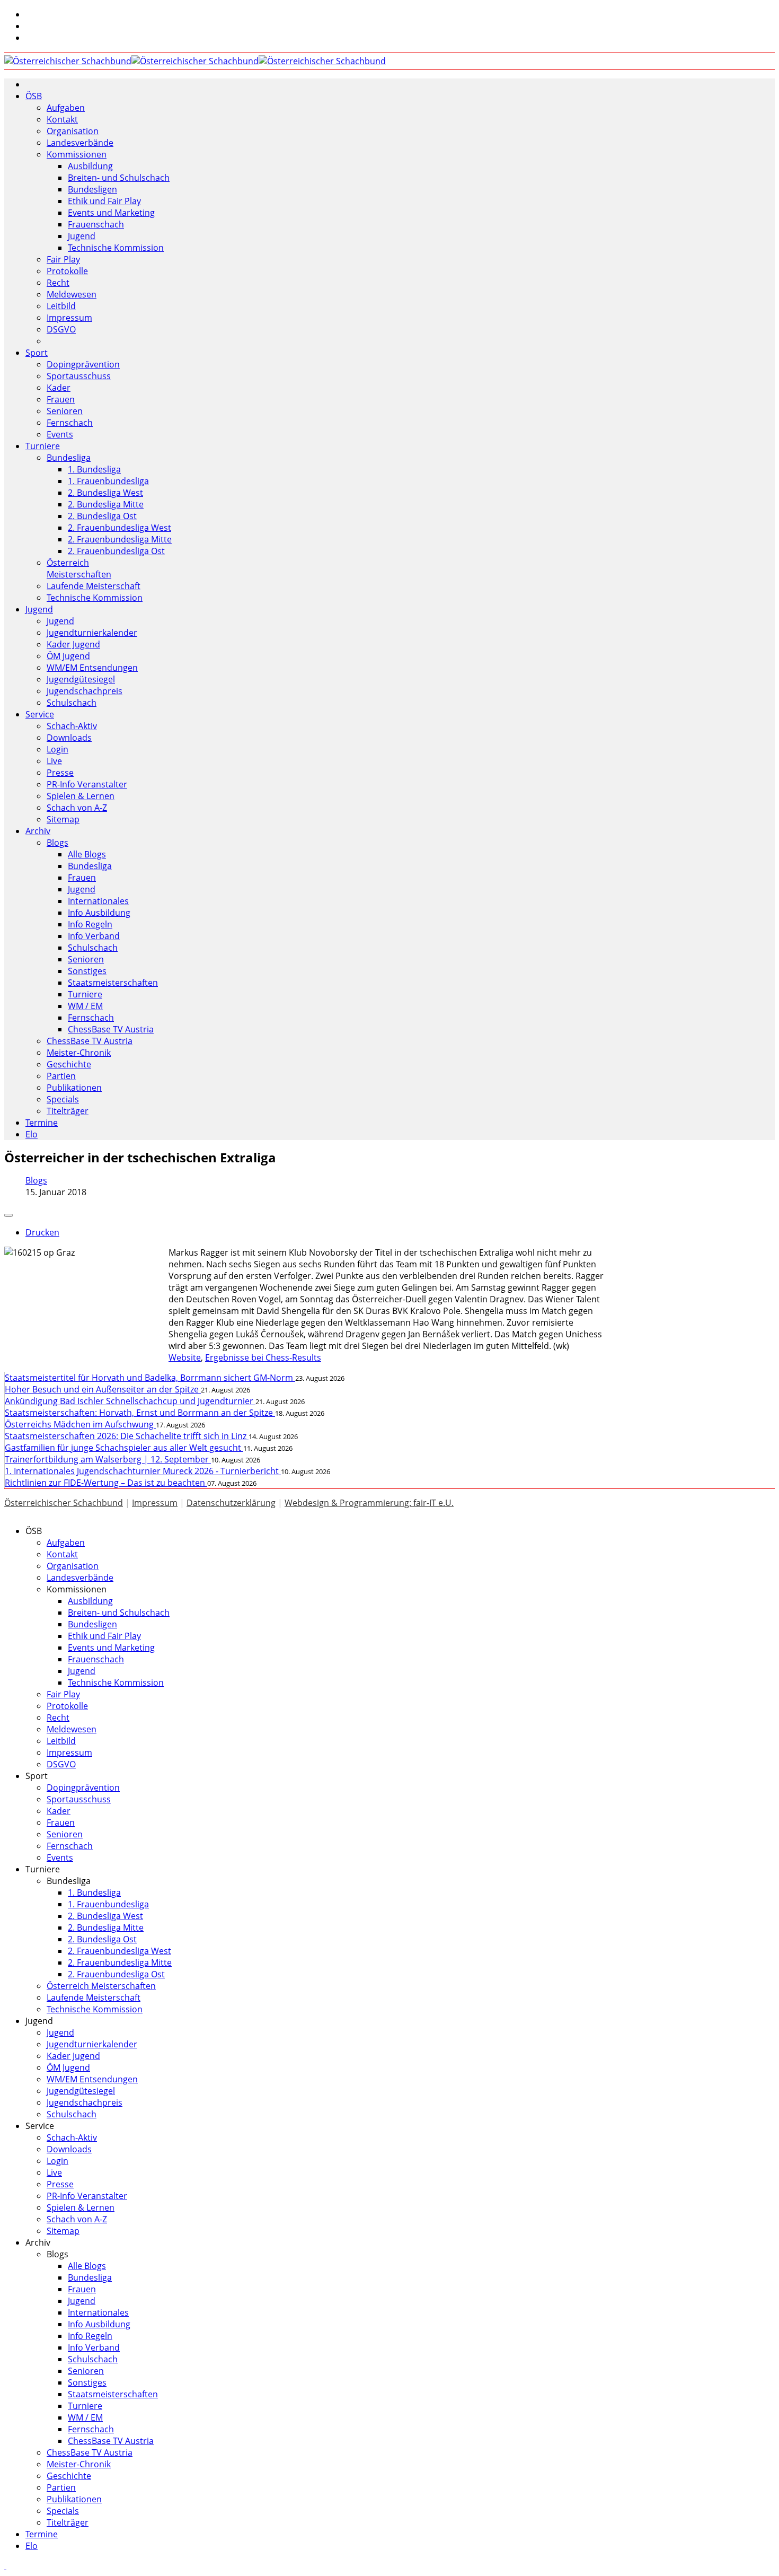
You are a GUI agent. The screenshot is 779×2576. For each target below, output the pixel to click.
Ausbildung (90, 166)
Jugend (82, 236)
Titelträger (68, 1111)
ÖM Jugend (68, 656)
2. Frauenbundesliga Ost (116, 551)
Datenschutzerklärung (231, 1503)
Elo (32, 1134)
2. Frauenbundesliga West (119, 528)
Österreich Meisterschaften (79, 568)
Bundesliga (69, 458)
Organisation (73, 131)
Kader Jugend (73, 644)
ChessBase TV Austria (111, 1029)
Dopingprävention (83, 364)
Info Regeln (90, 924)
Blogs (57, 843)
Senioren (65, 411)
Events (60, 434)
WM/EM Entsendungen (92, 668)
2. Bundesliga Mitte (106, 504)
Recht (58, 283)
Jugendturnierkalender (92, 633)
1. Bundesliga (94, 469)
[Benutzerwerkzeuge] (8, 1215)
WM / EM (85, 1006)
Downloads (69, 738)
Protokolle (67, 271)
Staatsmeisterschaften (113, 983)
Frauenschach (96, 224)
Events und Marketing (111, 213)
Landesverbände (80, 143)
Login (57, 749)
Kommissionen (77, 154)
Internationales (98, 901)
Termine (42, 1123)
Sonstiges (87, 971)
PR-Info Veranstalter (87, 784)
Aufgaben (66, 108)
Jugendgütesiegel (81, 679)
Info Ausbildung (99, 913)
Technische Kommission (116, 248)
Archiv (38, 831)
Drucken (42, 1232)
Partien (61, 1076)
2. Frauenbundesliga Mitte (120, 539)
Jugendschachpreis (85, 691)
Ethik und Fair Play (104, 201)
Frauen (61, 399)
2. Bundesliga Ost (102, 516)
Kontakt (62, 119)
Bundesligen (92, 189)
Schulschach (72, 703)
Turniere (43, 446)
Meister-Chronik (79, 1053)
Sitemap (63, 819)
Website (185, 1357)
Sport (37, 353)
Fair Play (63, 259)
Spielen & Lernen (81, 796)
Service (40, 714)
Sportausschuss (79, 376)
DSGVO (61, 329)
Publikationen (74, 1088)
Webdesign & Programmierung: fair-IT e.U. (369, 1503)
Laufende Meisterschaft (94, 586)
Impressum (69, 318)
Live (54, 761)
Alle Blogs (87, 854)
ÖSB (34, 96)
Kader (59, 388)
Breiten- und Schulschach (119, 178)
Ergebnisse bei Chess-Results (263, 1357)
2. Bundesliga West (105, 493)
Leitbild (61, 306)
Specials (63, 1099)
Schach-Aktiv (72, 726)
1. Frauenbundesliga (108, 481)
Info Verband (94, 936)
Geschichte (69, 1064)
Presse (60, 773)
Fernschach (70, 423)
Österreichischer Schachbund (64, 1503)
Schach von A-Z (77, 808)
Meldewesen (72, 294)
